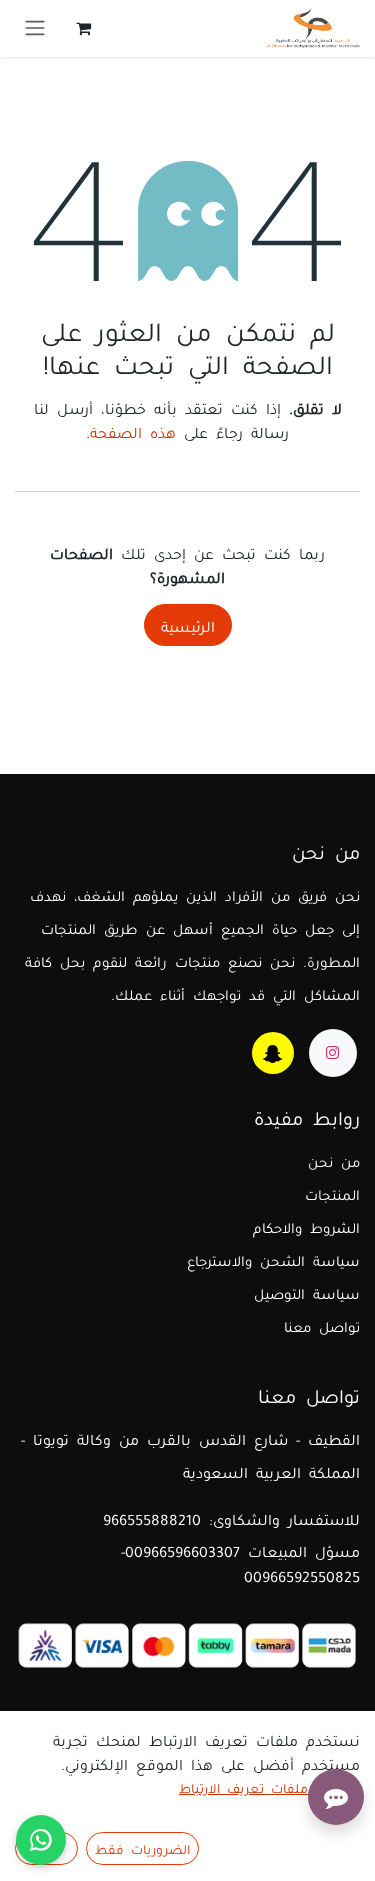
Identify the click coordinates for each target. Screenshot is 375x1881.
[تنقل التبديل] (35, 28)
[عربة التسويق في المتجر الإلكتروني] (83, 28)
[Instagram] (333, 1053)
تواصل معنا (322, 1325)
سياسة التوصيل (307, 1292)
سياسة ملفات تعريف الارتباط (269, 1787)
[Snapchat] (273, 1053)
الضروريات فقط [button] (142, 1848)
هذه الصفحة (133, 431)
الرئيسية (188, 625)
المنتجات (332, 1193)
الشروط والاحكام (306, 1226)
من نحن (334, 1160)
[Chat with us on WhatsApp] (41, 1840)
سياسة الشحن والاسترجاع (273, 1259)
